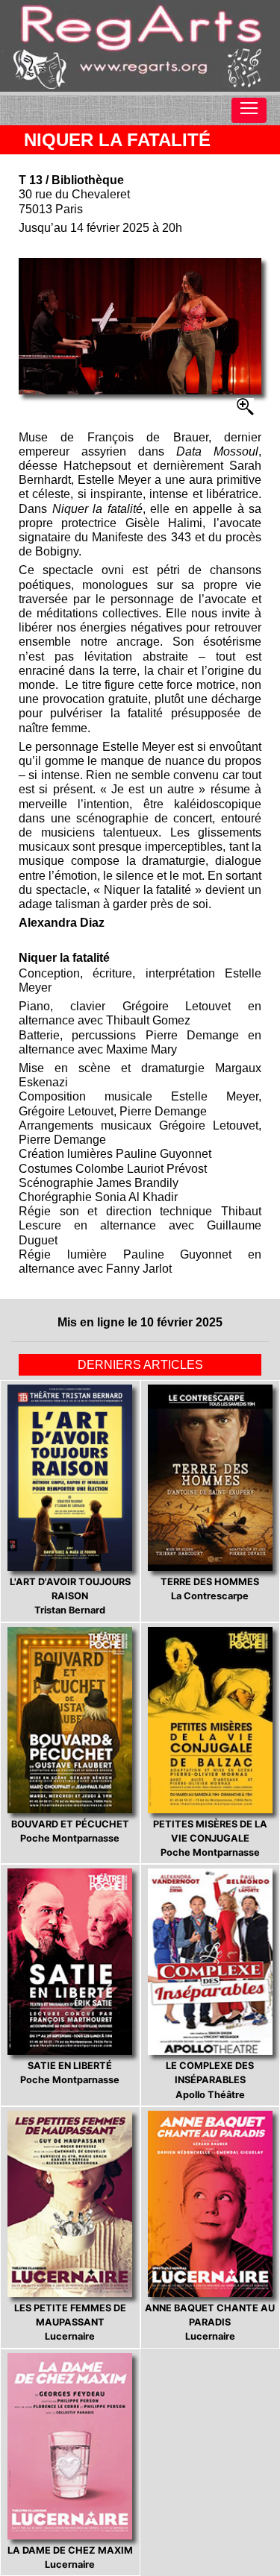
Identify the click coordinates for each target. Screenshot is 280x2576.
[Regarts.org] (140, 46)
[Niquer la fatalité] (140, 326)
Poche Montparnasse (70, 1831)
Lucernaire (70, 2322)
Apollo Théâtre (210, 2080)
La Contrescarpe (210, 1589)
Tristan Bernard (70, 1596)
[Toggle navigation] (249, 110)
